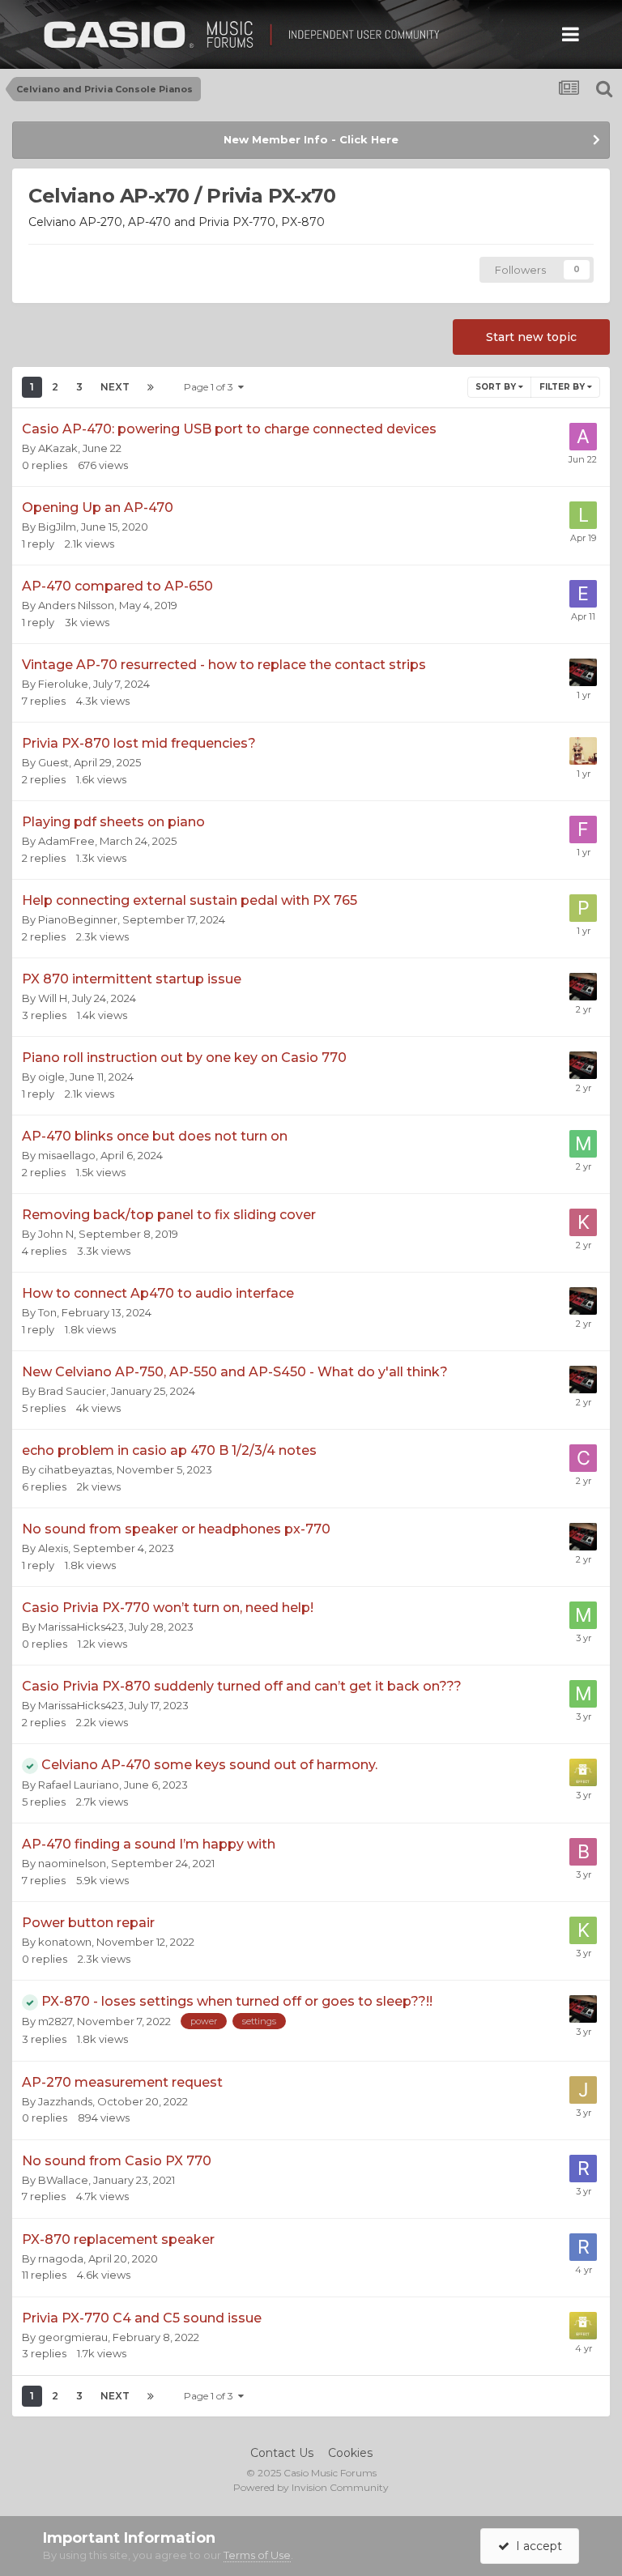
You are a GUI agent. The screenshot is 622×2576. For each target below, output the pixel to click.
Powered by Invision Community (311, 2487)
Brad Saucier (72, 1391)
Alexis (53, 1548)
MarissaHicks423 (81, 1627)
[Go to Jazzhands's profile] (583, 2090)
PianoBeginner (78, 919)
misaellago (67, 1155)
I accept (536, 2546)
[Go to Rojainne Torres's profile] (583, 2169)
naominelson (72, 1863)
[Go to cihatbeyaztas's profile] (583, 1458)
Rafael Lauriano (79, 1785)
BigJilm (57, 527)
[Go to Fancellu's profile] (583, 830)
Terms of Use (257, 2555)
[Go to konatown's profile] (583, 1930)
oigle (51, 1077)
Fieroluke (63, 684)
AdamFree (66, 841)
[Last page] (151, 387)
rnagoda (61, 2258)
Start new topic (531, 337)
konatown (65, 1942)
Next (115, 387)
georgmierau (73, 2337)
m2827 (55, 2021)
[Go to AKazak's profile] (583, 437)
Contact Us (282, 2453)
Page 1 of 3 (211, 387)
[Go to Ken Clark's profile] (583, 1222)
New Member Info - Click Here (311, 139)
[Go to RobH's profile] (583, 2247)
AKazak (58, 448)
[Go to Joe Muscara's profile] (583, 1772)
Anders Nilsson (76, 605)
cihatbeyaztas (75, 1469)
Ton (47, 1312)
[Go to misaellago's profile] (583, 1144)
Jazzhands (65, 2101)
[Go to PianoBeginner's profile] (583, 908)
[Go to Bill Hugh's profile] (583, 1852)
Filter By (563, 387)
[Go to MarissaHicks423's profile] (583, 1615)
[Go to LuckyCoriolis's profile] (583, 515)
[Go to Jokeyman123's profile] (583, 751)
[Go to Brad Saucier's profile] (583, 672)
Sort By (497, 387)
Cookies (350, 2453)
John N (56, 1234)
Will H (53, 998)
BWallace (63, 2180)
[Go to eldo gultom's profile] (583, 594)
